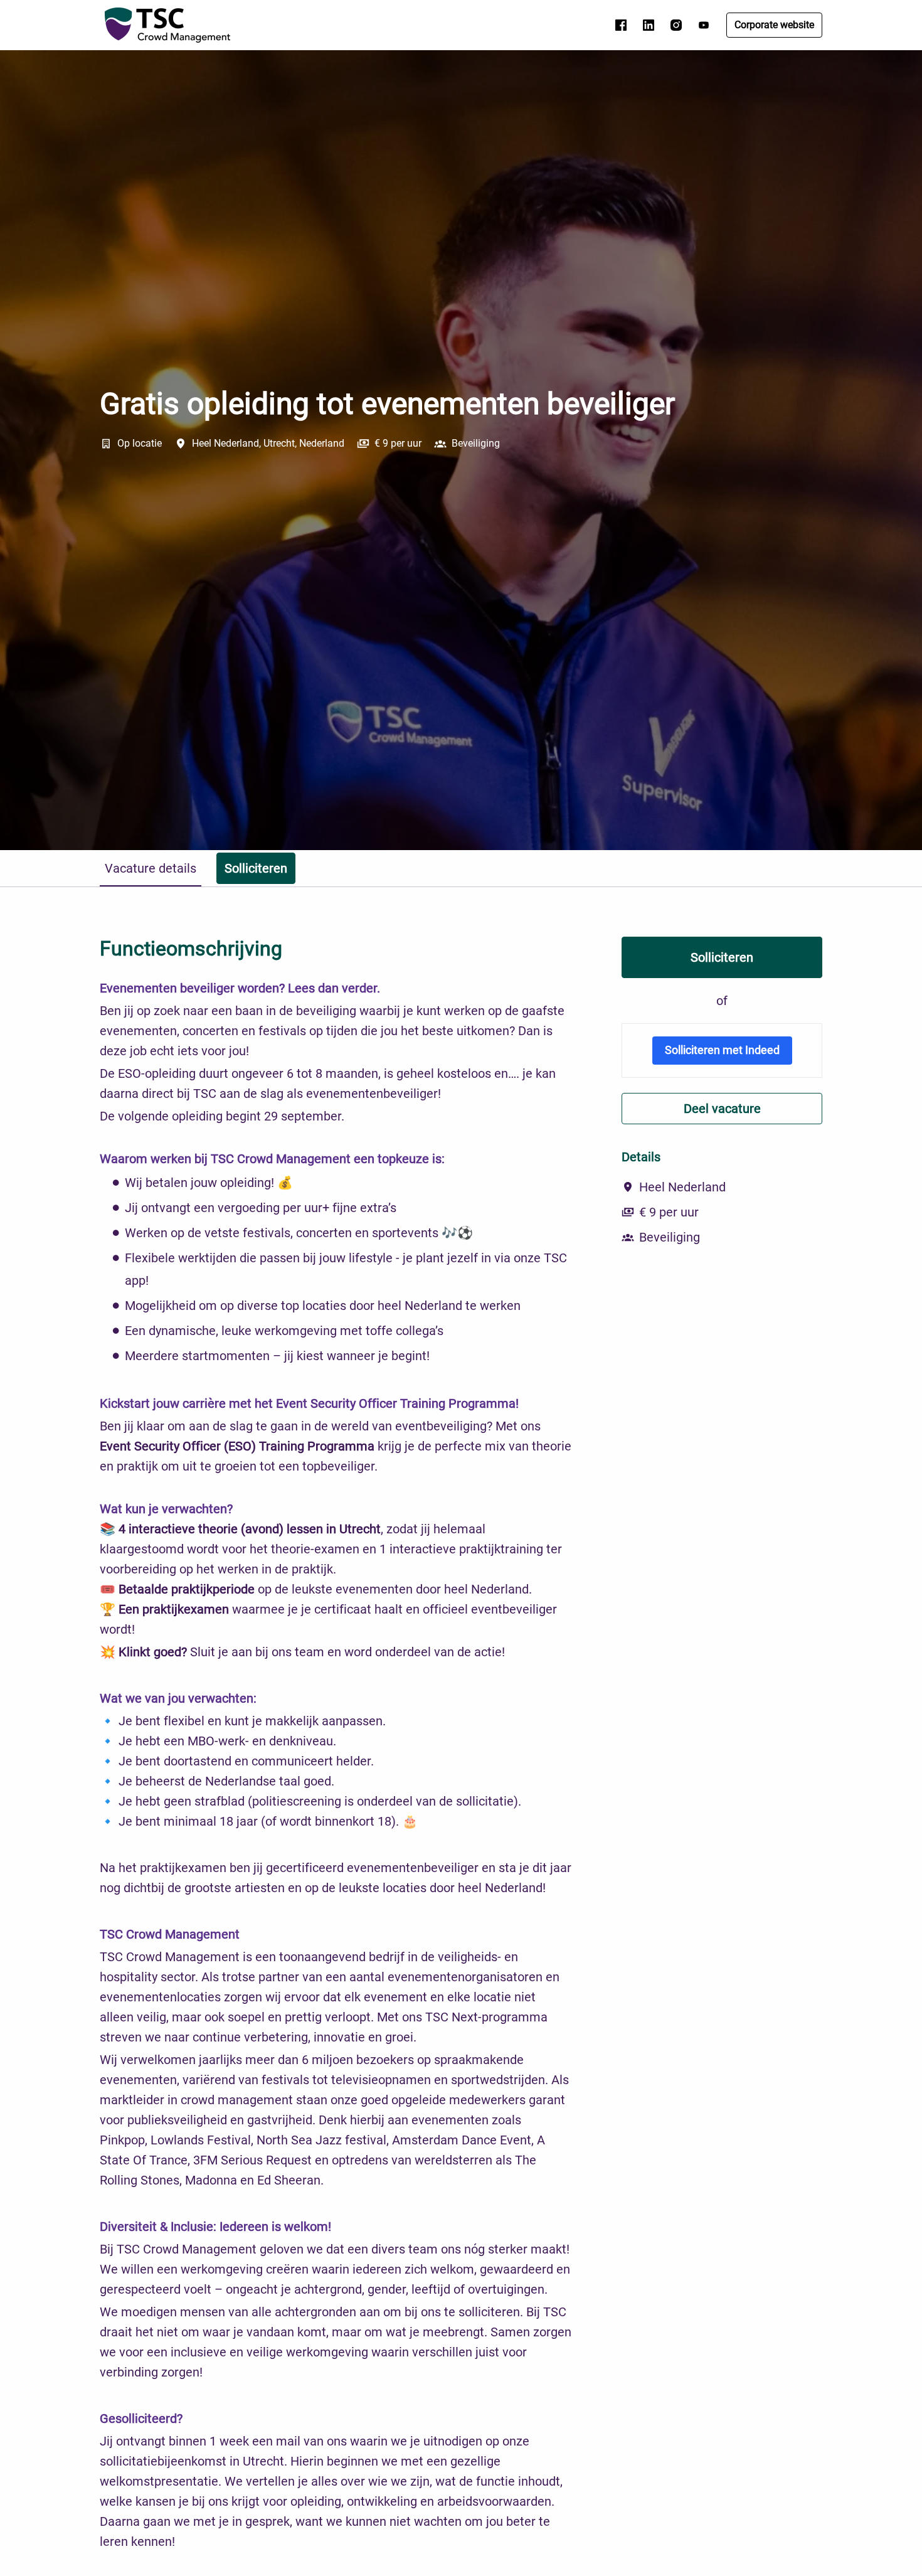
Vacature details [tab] (151, 868)
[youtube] (704, 25)
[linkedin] (649, 25)
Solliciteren (722, 957)
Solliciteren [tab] (256, 868)
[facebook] (621, 25)
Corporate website (774, 25)
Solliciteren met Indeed (722, 1050)
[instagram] (676, 25)
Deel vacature (722, 1109)
